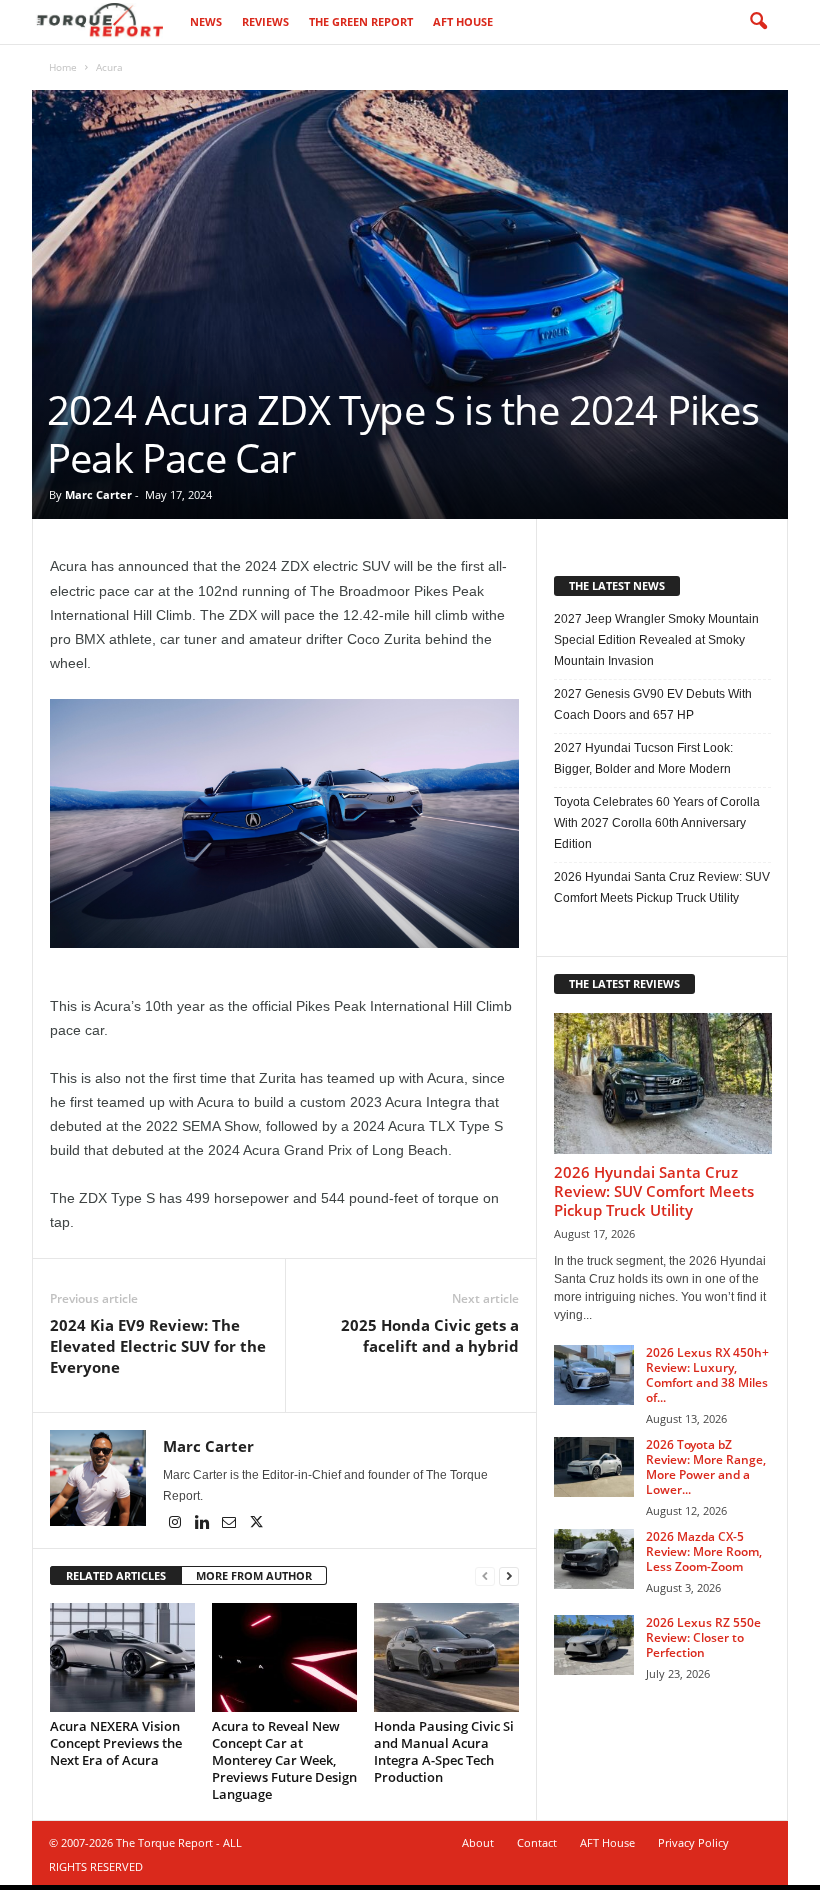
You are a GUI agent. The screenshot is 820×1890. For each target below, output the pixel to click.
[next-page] (509, 1576)
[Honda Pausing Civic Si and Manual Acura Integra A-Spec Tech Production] (446, 1657)
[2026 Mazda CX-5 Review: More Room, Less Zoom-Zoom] (594, 1559)
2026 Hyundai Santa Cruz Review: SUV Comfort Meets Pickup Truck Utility (662, 887)
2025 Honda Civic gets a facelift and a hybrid (430, 1335)
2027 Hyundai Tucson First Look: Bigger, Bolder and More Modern (643, 758)
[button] (758, 22)
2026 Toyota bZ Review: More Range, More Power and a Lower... (706, 1467)
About (478, 1842)
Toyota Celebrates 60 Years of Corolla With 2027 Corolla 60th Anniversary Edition (657, 823)
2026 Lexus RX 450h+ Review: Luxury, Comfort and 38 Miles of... (707, 1375)
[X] (256, 1524)
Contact (537, 1842)
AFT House (463, 21)
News (206, 21)
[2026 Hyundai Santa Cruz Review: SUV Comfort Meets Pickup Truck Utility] (663, 1083)
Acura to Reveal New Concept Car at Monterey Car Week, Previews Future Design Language (284, 1760)
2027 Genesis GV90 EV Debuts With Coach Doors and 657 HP (653, 704)
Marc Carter (98, 494)
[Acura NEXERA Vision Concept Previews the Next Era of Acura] (122, 1657)
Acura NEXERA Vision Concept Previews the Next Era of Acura (116, 1743)
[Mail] (230, 1524)
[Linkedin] (203, 1524)
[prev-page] (485, 1576)
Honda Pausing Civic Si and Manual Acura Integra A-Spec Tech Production (444, 1751)
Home (63, 67)
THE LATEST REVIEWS (624, 983)
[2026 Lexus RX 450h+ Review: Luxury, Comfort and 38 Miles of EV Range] (594, 1375)
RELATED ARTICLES (116, 1575)
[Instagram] (176, 1524)
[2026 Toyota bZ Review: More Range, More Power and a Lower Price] (594, 1467)
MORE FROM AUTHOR (254, 1575)
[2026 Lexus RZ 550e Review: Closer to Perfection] (594, 1645)
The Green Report (361, 21)
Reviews (265, 21)
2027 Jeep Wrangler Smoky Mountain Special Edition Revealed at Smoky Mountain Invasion (656, 640)
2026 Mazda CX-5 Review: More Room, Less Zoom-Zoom (704, 1551)
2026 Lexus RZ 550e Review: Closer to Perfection (703, 1637)
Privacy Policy (693, 1842)
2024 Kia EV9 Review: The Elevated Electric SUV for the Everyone (158, 1346)
